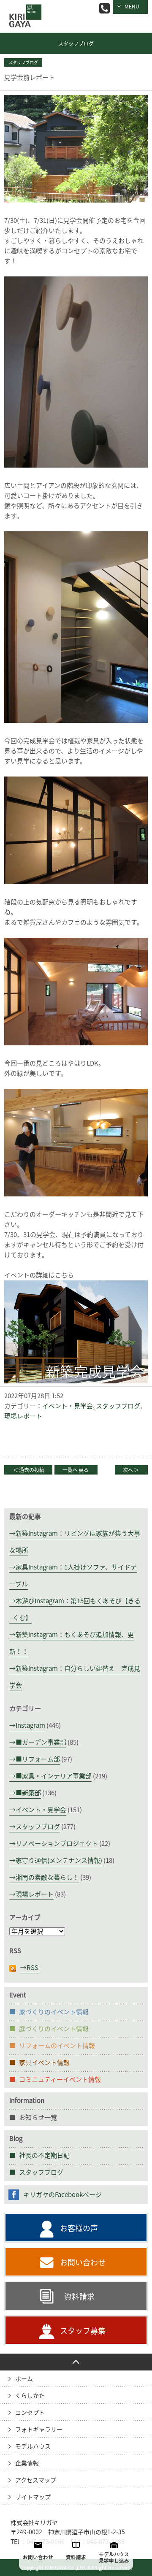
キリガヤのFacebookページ (62, 2195)
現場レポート (23, 1416)
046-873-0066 (104, 8)
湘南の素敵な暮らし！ (47, 1877)
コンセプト (30, 2413)
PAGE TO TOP (76, 2362)
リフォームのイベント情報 (57, 2046)
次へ (131, 1470)
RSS (33, 1968)
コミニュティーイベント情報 (60, 2079)
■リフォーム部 (38, 1759)
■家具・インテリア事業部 (54, 1776)
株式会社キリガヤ (34, 2523)
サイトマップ (33, 2497)
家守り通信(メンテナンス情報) (59, 1860)
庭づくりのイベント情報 (54, 2029)
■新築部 (28, 1793)
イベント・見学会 (68, 1406)
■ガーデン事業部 (41, 1742)
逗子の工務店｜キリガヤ (23, 10)
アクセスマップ (36, 2480)
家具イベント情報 (44, 2063)
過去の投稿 (29, 1470)
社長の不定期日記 (44, 2155)
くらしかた (30, 2396)
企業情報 (27, 2463)
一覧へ (76, 1470)
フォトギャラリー (39, 2430)
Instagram (30, 1725)
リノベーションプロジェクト (57, 1844)
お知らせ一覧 (38, 2117)
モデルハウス (33, 2446)
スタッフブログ (76, 43)
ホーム (24, 2379)
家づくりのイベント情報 (54, 2012)
